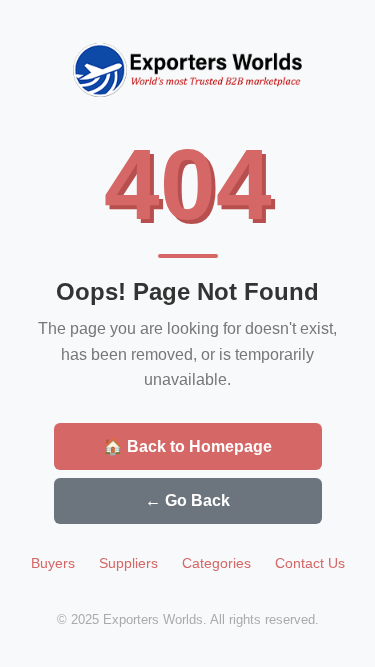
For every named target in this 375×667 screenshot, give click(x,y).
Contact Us (310, 563)
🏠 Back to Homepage (187, 446)
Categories (216, 563)
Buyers (53, 563)
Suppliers (128, 563)
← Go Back (187, 500)
